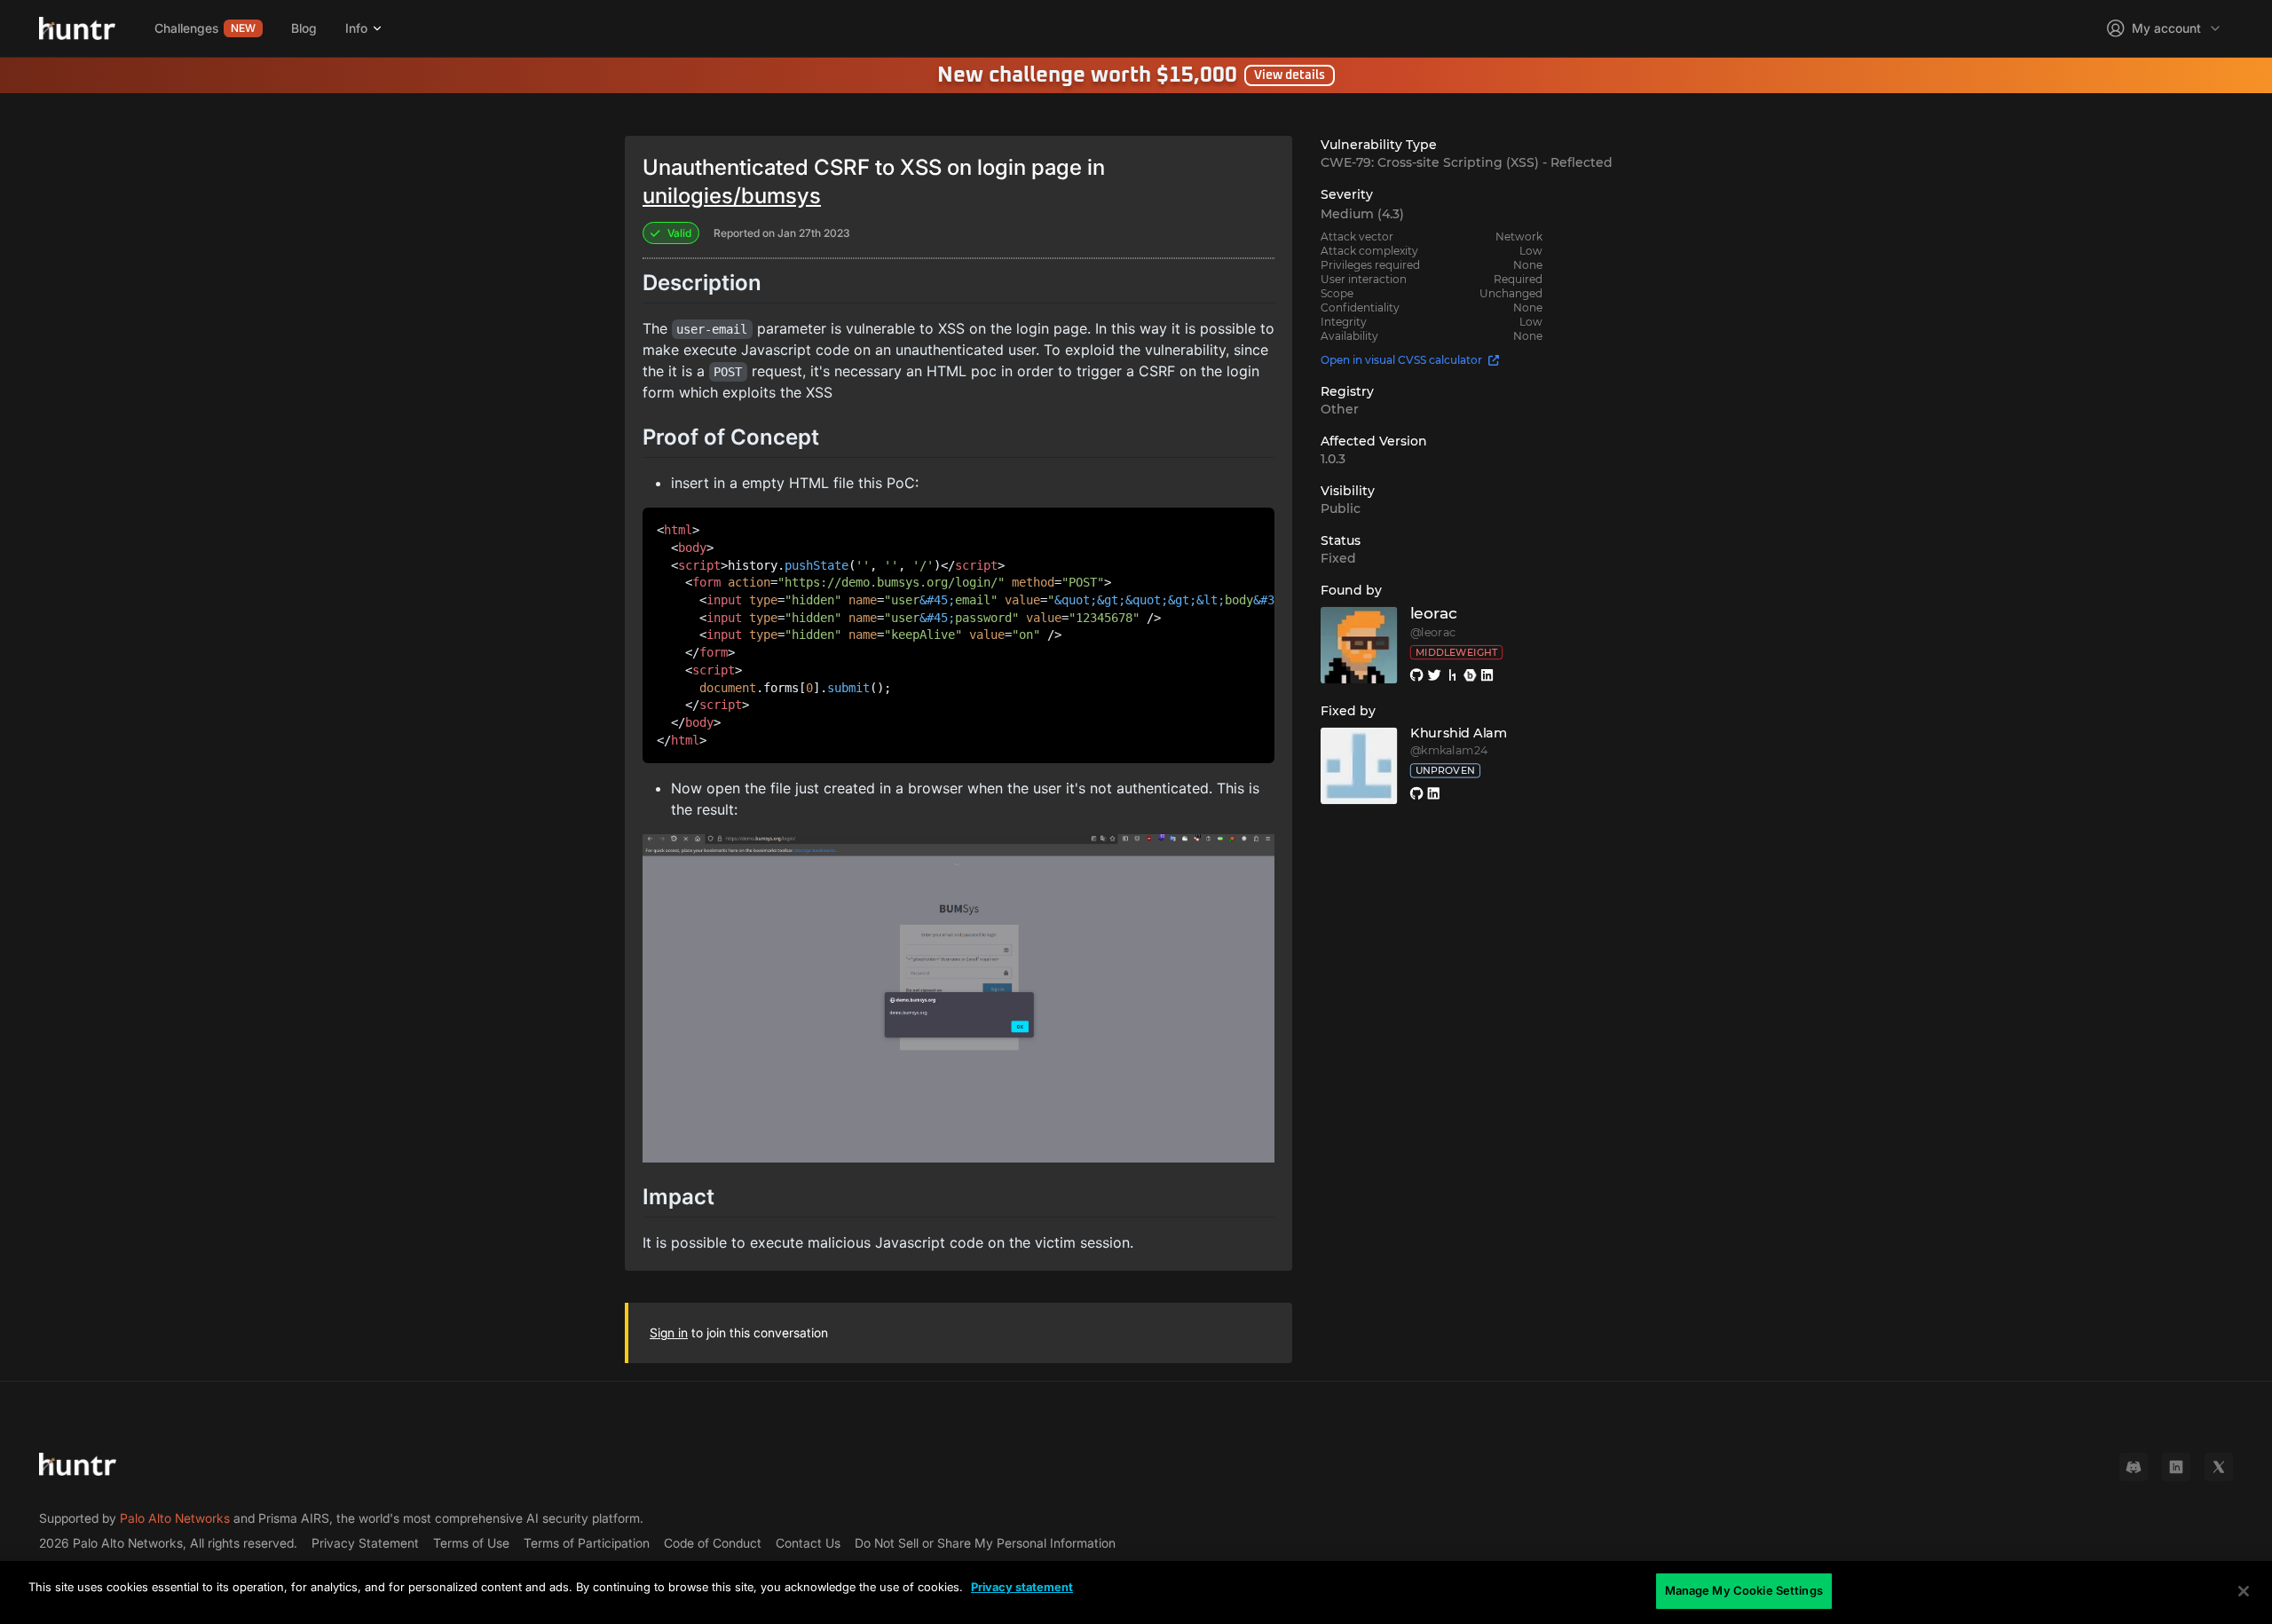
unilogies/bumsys (732, 196)
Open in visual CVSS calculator (1401, 360)
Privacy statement (1022, 1587)
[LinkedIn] (2176, 1467)
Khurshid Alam (1459, 733)
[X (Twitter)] (2219, 1467)
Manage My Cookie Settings (1744, 1590)
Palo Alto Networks (175, 1518)
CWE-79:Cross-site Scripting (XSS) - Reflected (1467, 162)
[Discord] (2134, 1467)
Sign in (669, 1332)
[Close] (2244, 1591)
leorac (1434, 614)
